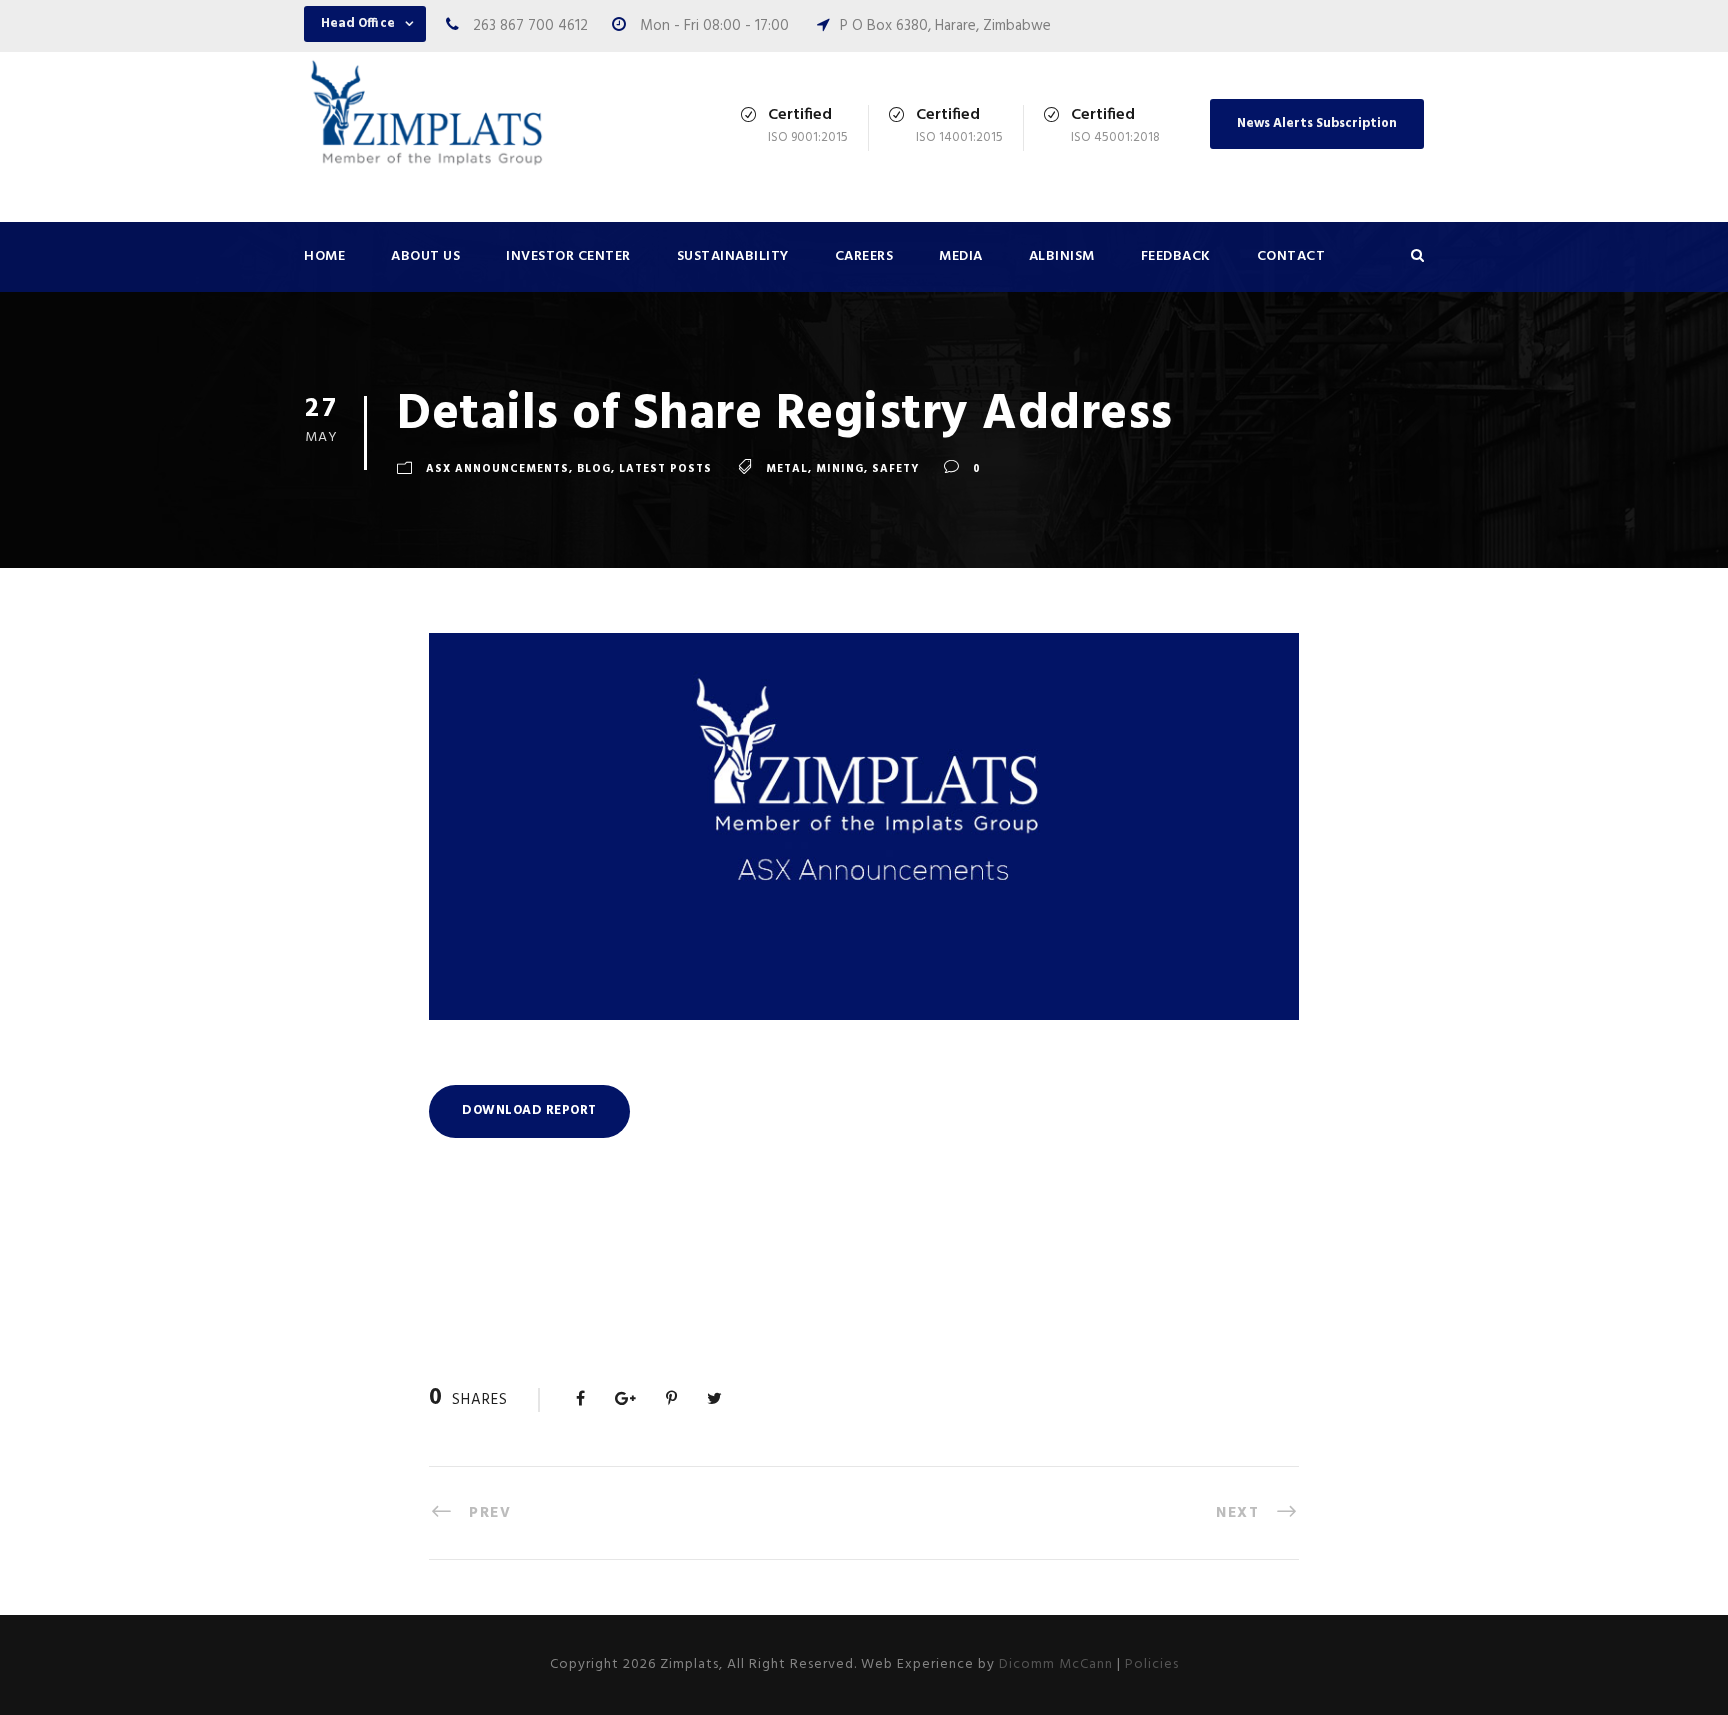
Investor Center (568, 256)
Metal (787, 469)
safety (895, 469)
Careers (864, 256)
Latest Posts (665, 469)
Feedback (1176, 256)
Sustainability (733, 256)
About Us (425, 256)
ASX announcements (497, 469)
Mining (840, 469)
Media (961, 256)
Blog (594, 469)
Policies (1152, 1664)
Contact (1291, 256)
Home (324, 256)
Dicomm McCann (1056, 1664)
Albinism (1062, 256)
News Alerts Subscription (1317, 123)
